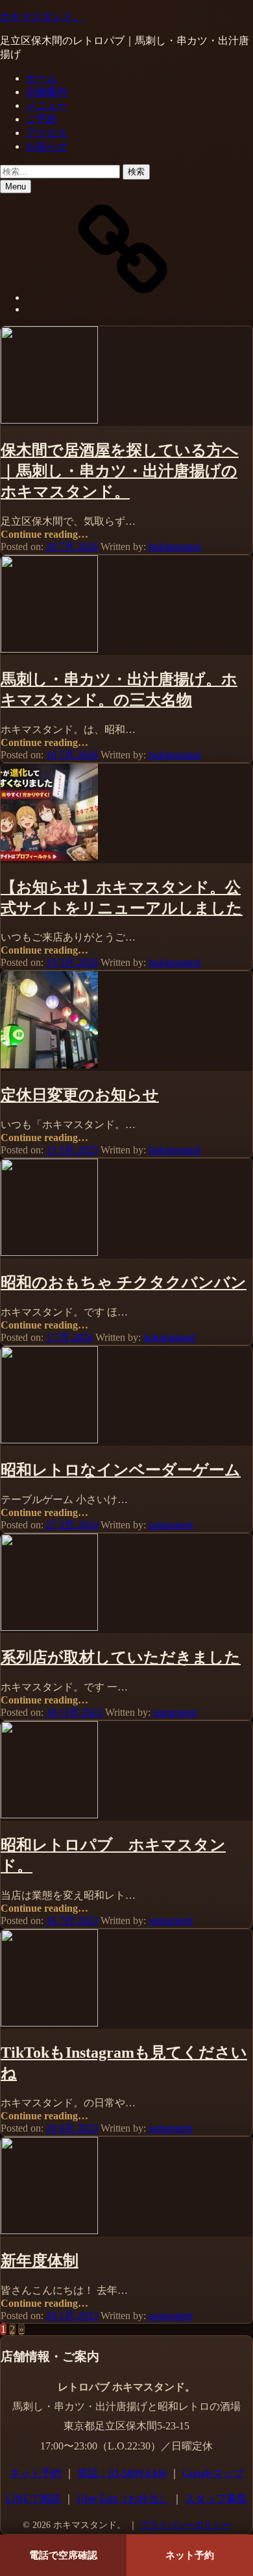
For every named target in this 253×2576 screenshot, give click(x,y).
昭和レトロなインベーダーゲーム (121, 1470)
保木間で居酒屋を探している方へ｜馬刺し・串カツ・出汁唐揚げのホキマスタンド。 (120, 471)
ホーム (42, 78)
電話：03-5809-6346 (122, 2473)
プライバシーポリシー (186, 2525)
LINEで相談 (33, 2498)
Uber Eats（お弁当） (123, 2498)
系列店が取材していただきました (121, 1657)
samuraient (171, 1525)
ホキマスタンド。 (42, 17)
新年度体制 (40, 2261)
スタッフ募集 (216, 2498)
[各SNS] (123, 297)
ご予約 (42, 119)
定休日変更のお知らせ (80, 1095)
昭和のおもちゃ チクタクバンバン (124, 1282)
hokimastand (175, 547)
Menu (16, 187)
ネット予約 (36, 2473)
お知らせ (47, 146)
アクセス (47, 133)
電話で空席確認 (63, 2555)
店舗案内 (47, 92)
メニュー (47, 105)
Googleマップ (213, 2473)
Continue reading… (44, 534)
